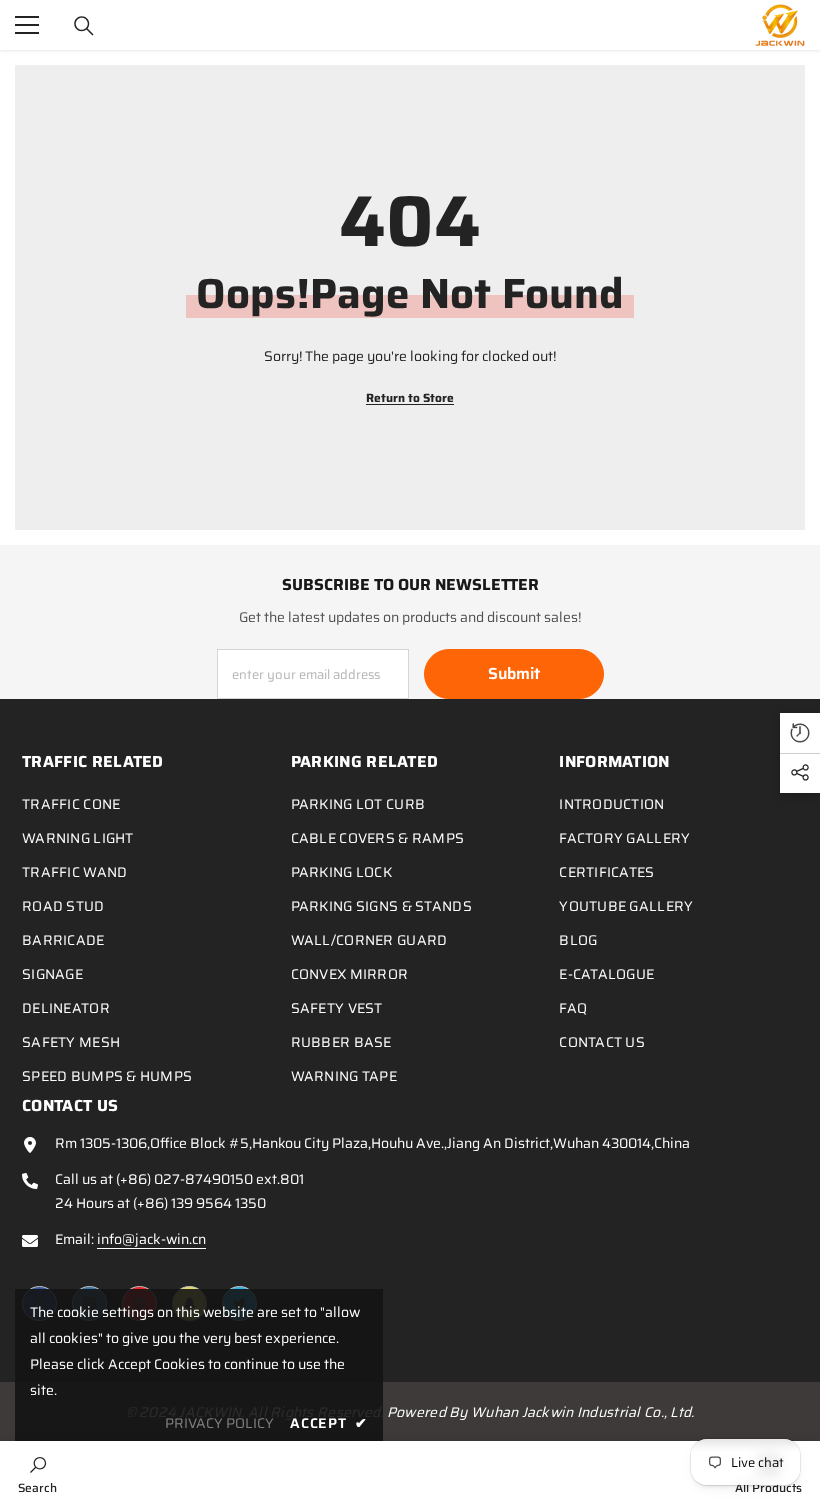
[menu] (27, 25)
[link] (37, 1473)
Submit (514, 673)
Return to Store (410, 397)
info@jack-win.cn (151, 1239)
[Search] (84, 26)
